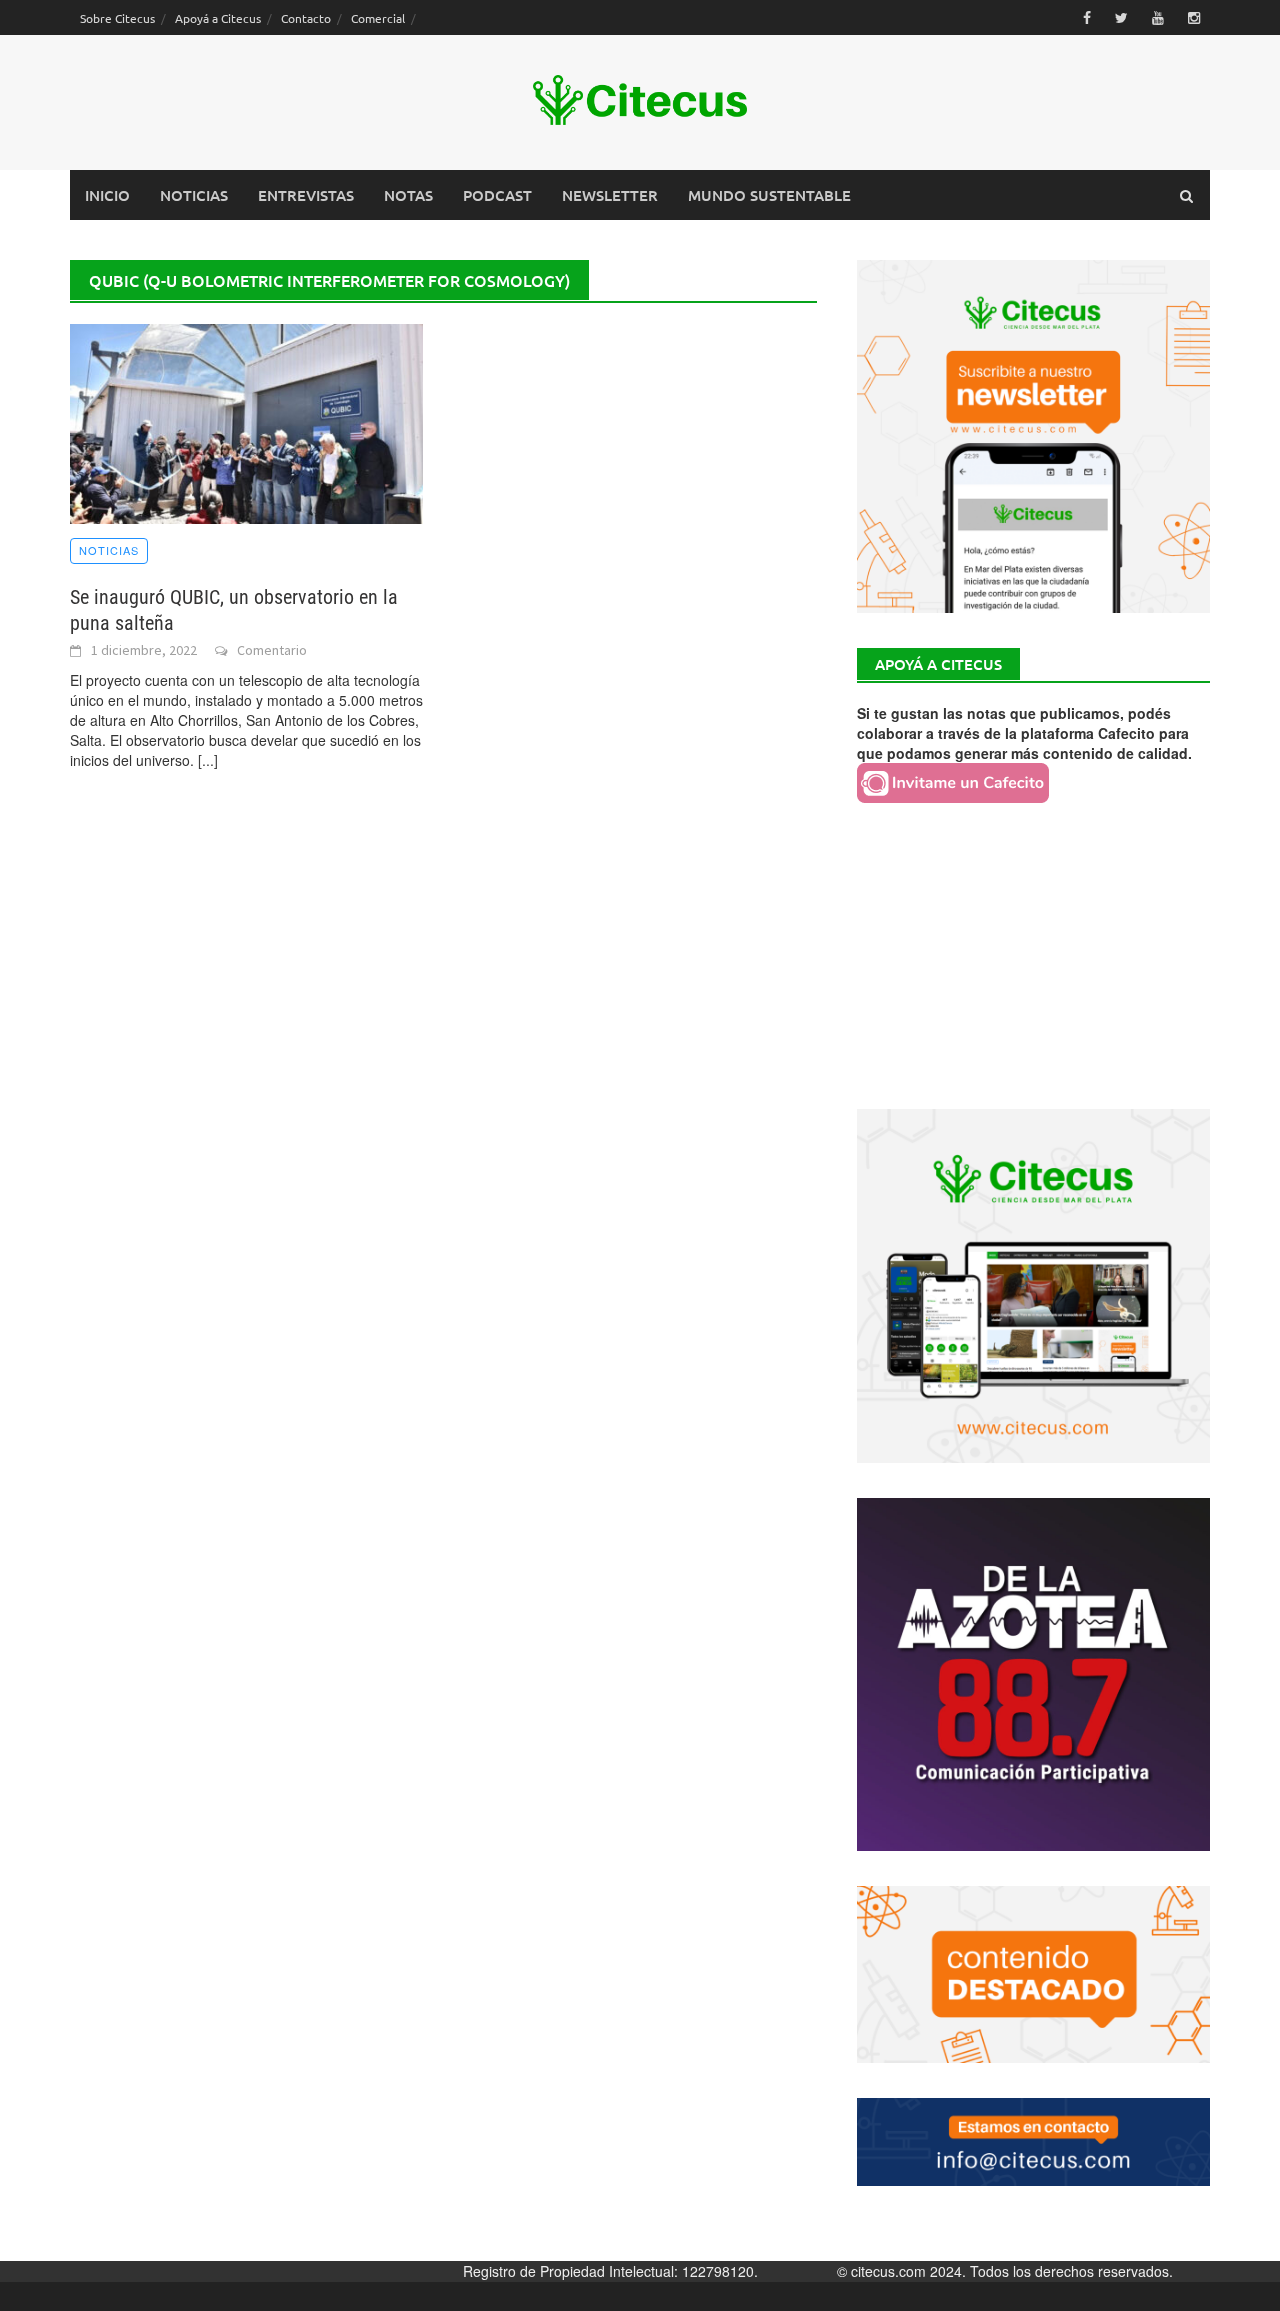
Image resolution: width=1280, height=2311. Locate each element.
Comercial (378, 18)
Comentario (272, 650)
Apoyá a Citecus (218, 18)
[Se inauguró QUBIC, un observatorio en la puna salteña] (246, 422)
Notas (408, 195)
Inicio (107, 195)
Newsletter (610, 195)
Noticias (194, 195)
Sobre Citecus (117, 18)
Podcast (497, 195)
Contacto (306, 18)
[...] (208, 760)
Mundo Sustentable (769, 195)
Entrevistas (306, 195)
